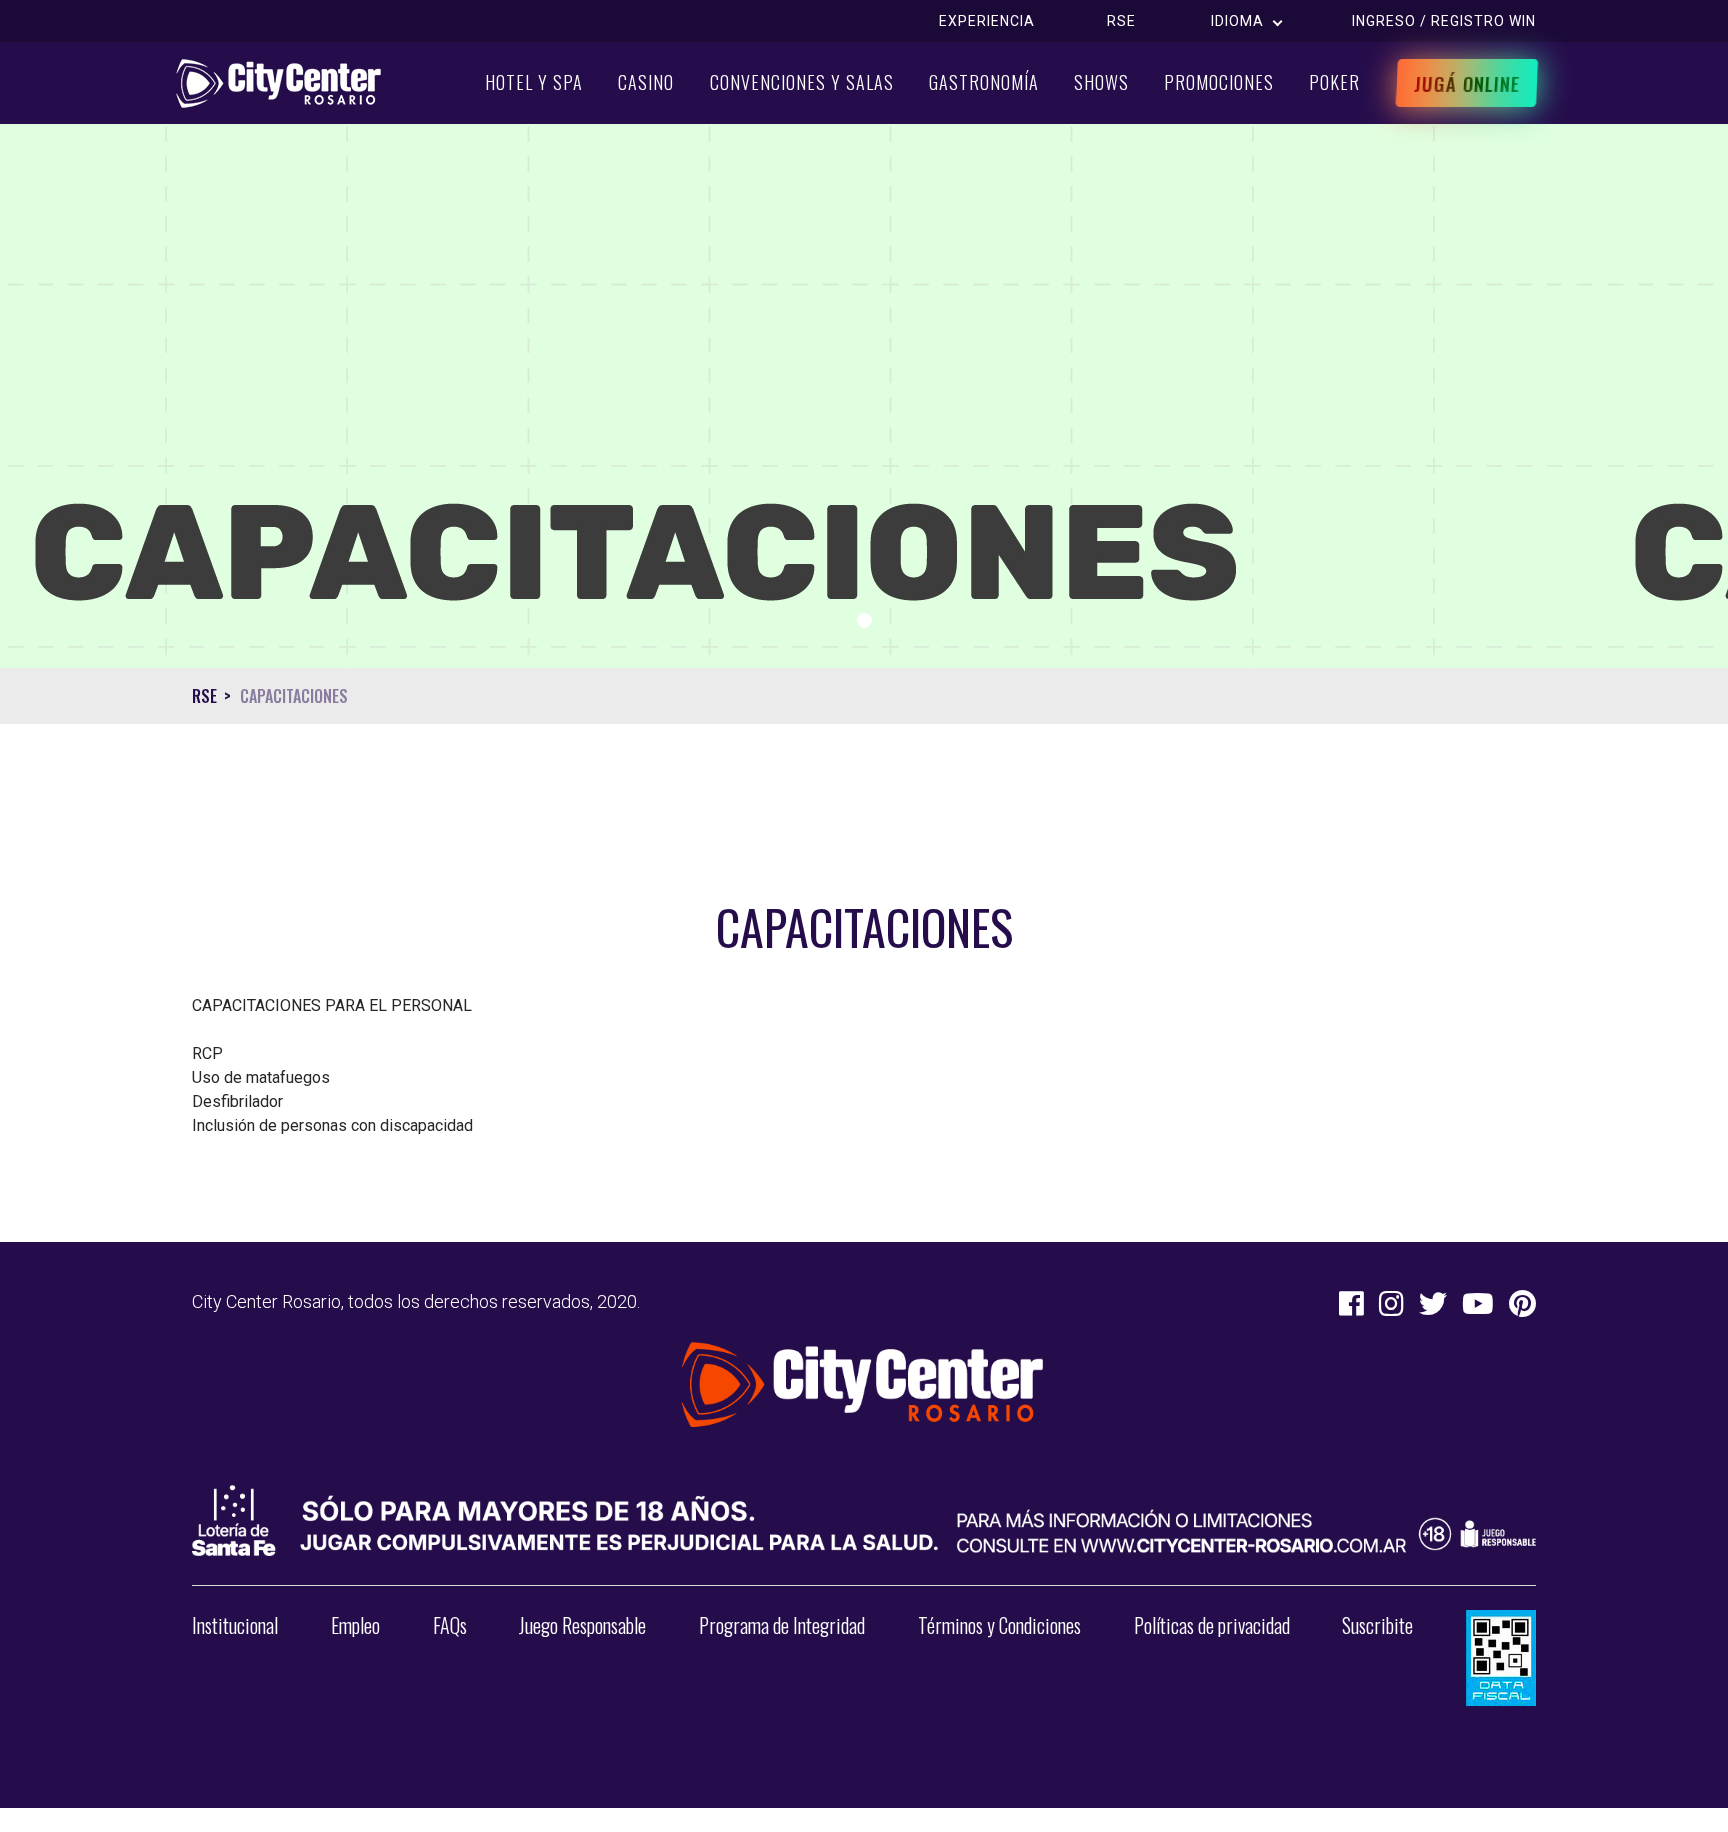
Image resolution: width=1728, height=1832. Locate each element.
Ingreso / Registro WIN (1444, 21)
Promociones (1219, 82)
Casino (646, 82)
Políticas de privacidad (1212, 1625)
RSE (1121, 21)
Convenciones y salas (802, 82)
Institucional (235, 1625)
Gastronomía (984, 82)
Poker (1334, 82)
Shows (1101, 82)
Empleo (355, 1625)
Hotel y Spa (534, 82)
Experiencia (987, 21)
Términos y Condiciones (999, 1625)
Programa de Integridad (782, 1625)
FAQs (450, 1625)
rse (204, 696)
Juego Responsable (582, 1625)
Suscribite (1377, 1625)
